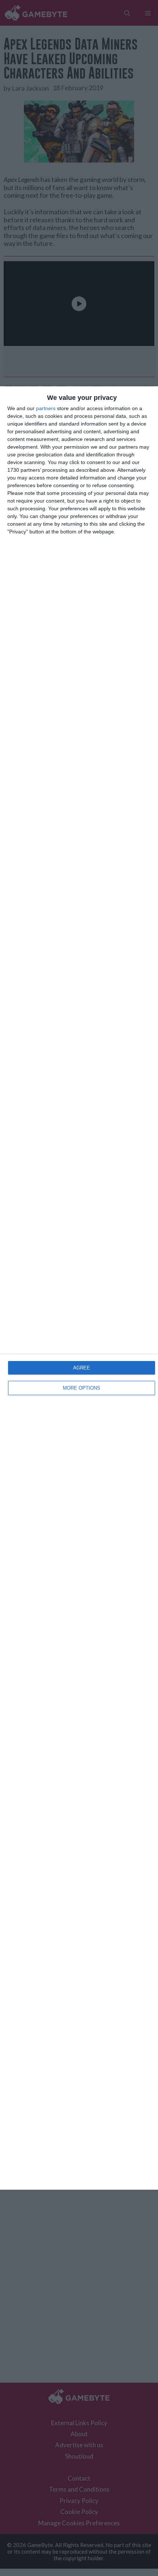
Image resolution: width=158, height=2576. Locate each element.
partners (46, 408)
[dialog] (79, 1288)
